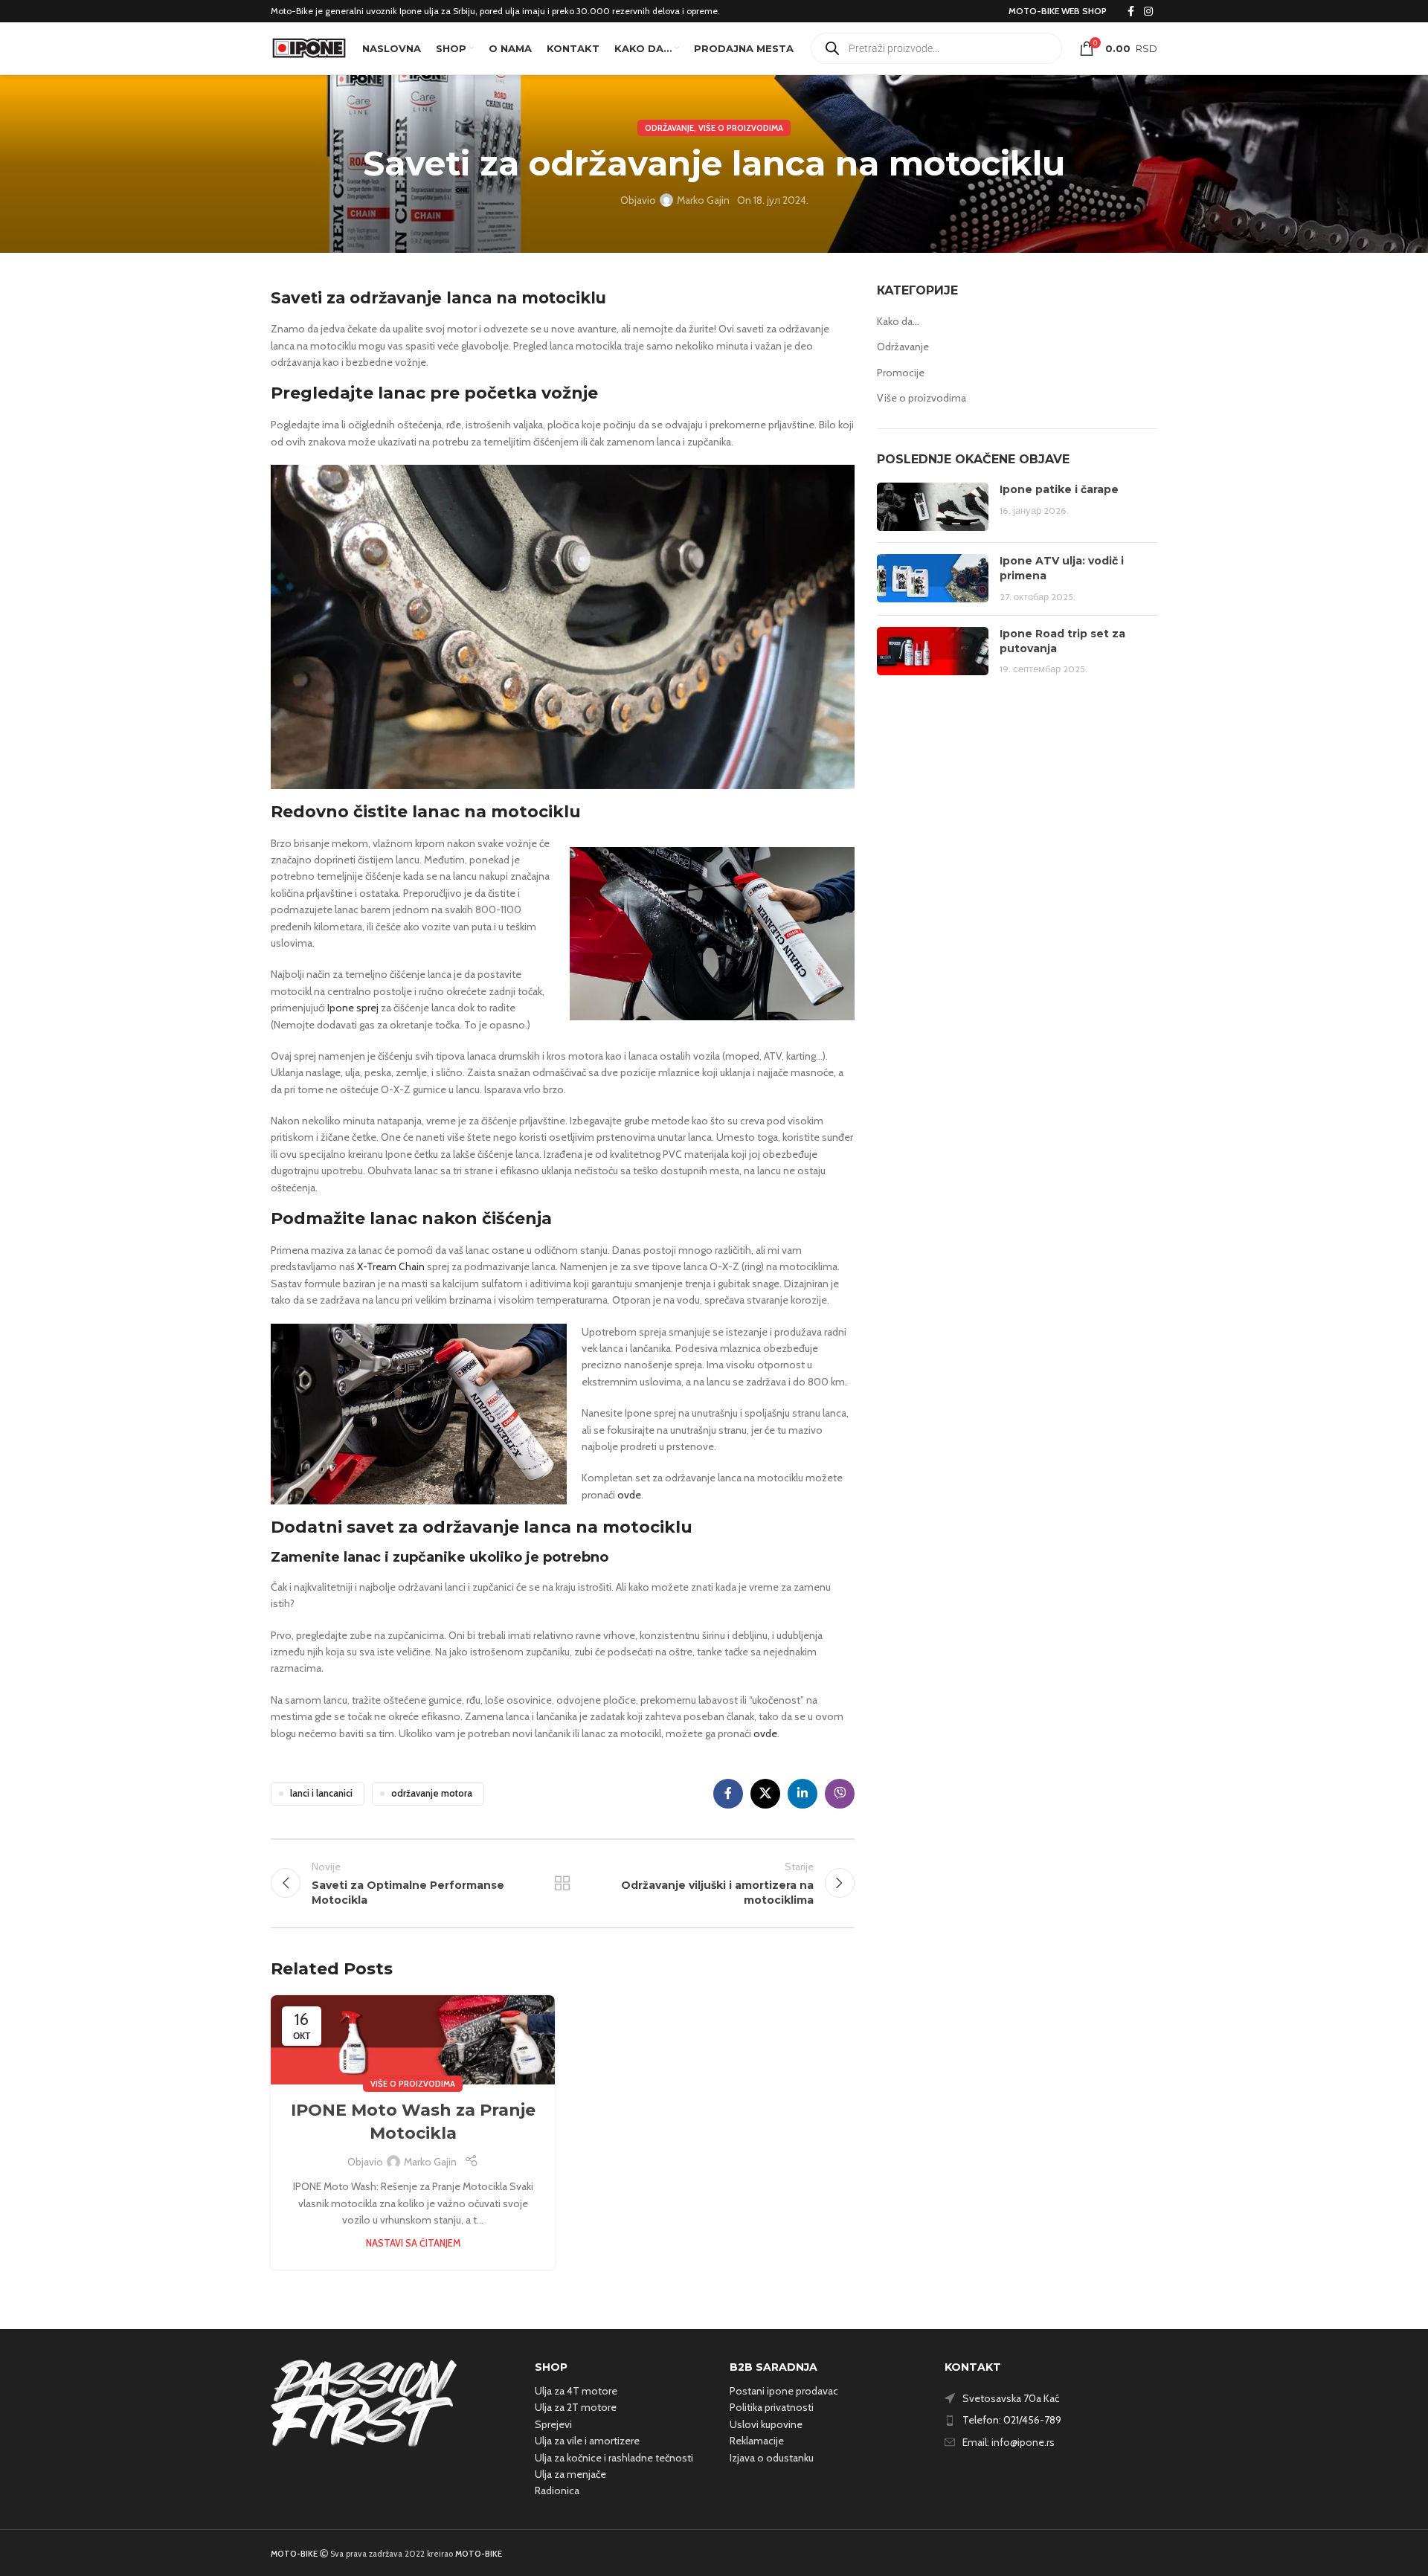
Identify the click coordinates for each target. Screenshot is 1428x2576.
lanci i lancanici (321, 1793)
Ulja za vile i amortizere (587, 2441)
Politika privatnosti (772, 2407)
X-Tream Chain (390, 1266)
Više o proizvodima (741, 128)
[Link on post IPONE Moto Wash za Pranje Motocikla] (413, 2039)
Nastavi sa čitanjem (413, 2243)
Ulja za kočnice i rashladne (594, 2458)
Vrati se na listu (562, 1883)
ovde (629, 1495)
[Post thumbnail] (933, 507)
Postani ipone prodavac (784, 2391)
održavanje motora (432, 1793)
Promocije (901, 373)
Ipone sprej (353, 1008)
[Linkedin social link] (803, 1794)
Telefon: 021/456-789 (1012, 2420)
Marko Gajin (703, 200)
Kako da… (898, 321)
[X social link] (765, 1794)
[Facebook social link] (1130, 12)
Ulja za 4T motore (576, 2391)
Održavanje (669, 128)
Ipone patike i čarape (1059, 489)
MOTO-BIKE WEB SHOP (1058, 11)
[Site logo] (309, 47)
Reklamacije (757, 2441)
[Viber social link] (840, 1794)
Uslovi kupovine (766, 2424)
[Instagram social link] (1148, 12)
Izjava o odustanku (772, 2458)
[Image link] (364, 2402)
